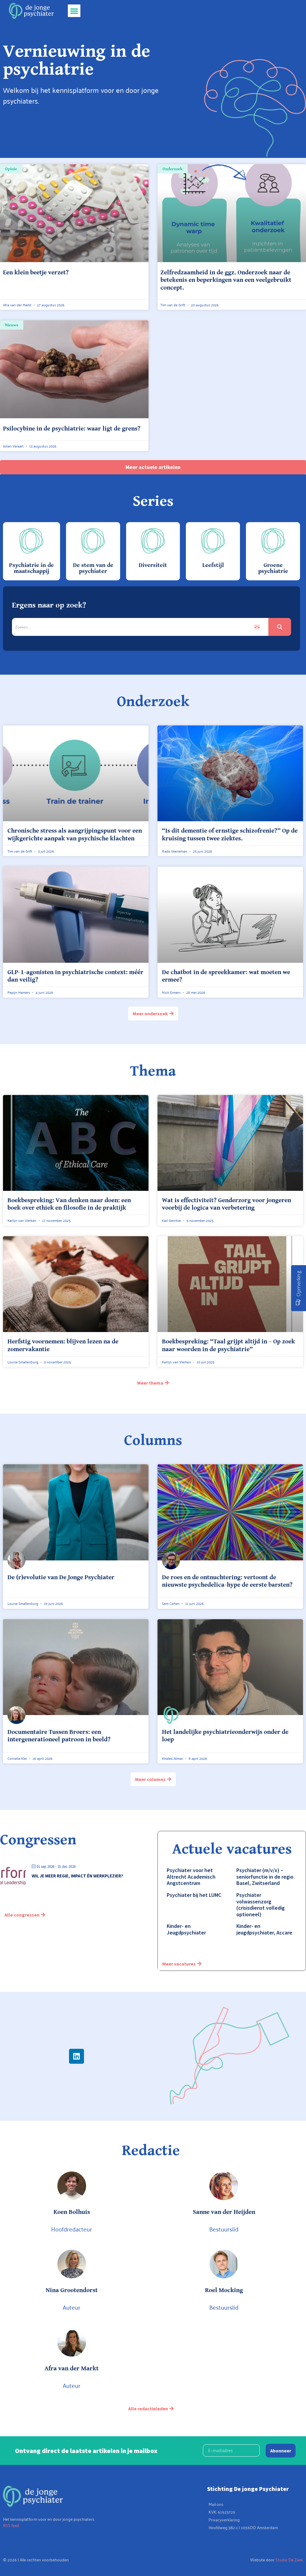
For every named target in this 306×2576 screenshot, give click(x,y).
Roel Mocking (224, 2290)
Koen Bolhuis (72, 2212)
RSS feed (11, 2525)
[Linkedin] (76, 2056)
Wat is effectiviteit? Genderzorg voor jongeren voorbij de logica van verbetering (227, 1204)
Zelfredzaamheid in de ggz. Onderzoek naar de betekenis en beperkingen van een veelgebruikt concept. (226, 280)
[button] (74, 11)
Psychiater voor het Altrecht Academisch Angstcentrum (191, 1877)
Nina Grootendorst (72, 2290)
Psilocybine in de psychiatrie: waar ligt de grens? (72, 429)
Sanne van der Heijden (224, 2212)
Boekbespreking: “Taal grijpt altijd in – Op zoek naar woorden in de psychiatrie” (228, 1345)
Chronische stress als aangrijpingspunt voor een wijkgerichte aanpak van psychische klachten (75, 835)
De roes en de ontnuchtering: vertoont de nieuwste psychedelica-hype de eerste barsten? (227, 1581)
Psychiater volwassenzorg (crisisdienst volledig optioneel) (261, 1905)
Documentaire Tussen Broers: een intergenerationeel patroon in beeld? (60, 1736)
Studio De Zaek (289, 2559)
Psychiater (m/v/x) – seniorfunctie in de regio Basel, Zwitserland (265, 1877)
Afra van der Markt (72, 2369)
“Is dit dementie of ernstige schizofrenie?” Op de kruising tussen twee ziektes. (230, 835)
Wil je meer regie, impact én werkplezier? (77, 1876)
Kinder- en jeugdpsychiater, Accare (264, 1929)
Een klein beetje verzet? (36, 273)
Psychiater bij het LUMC (194, 1895)
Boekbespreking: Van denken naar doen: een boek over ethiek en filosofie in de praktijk (69, 1204)
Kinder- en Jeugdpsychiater (186, 1929)
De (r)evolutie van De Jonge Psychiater (61, 1577)
